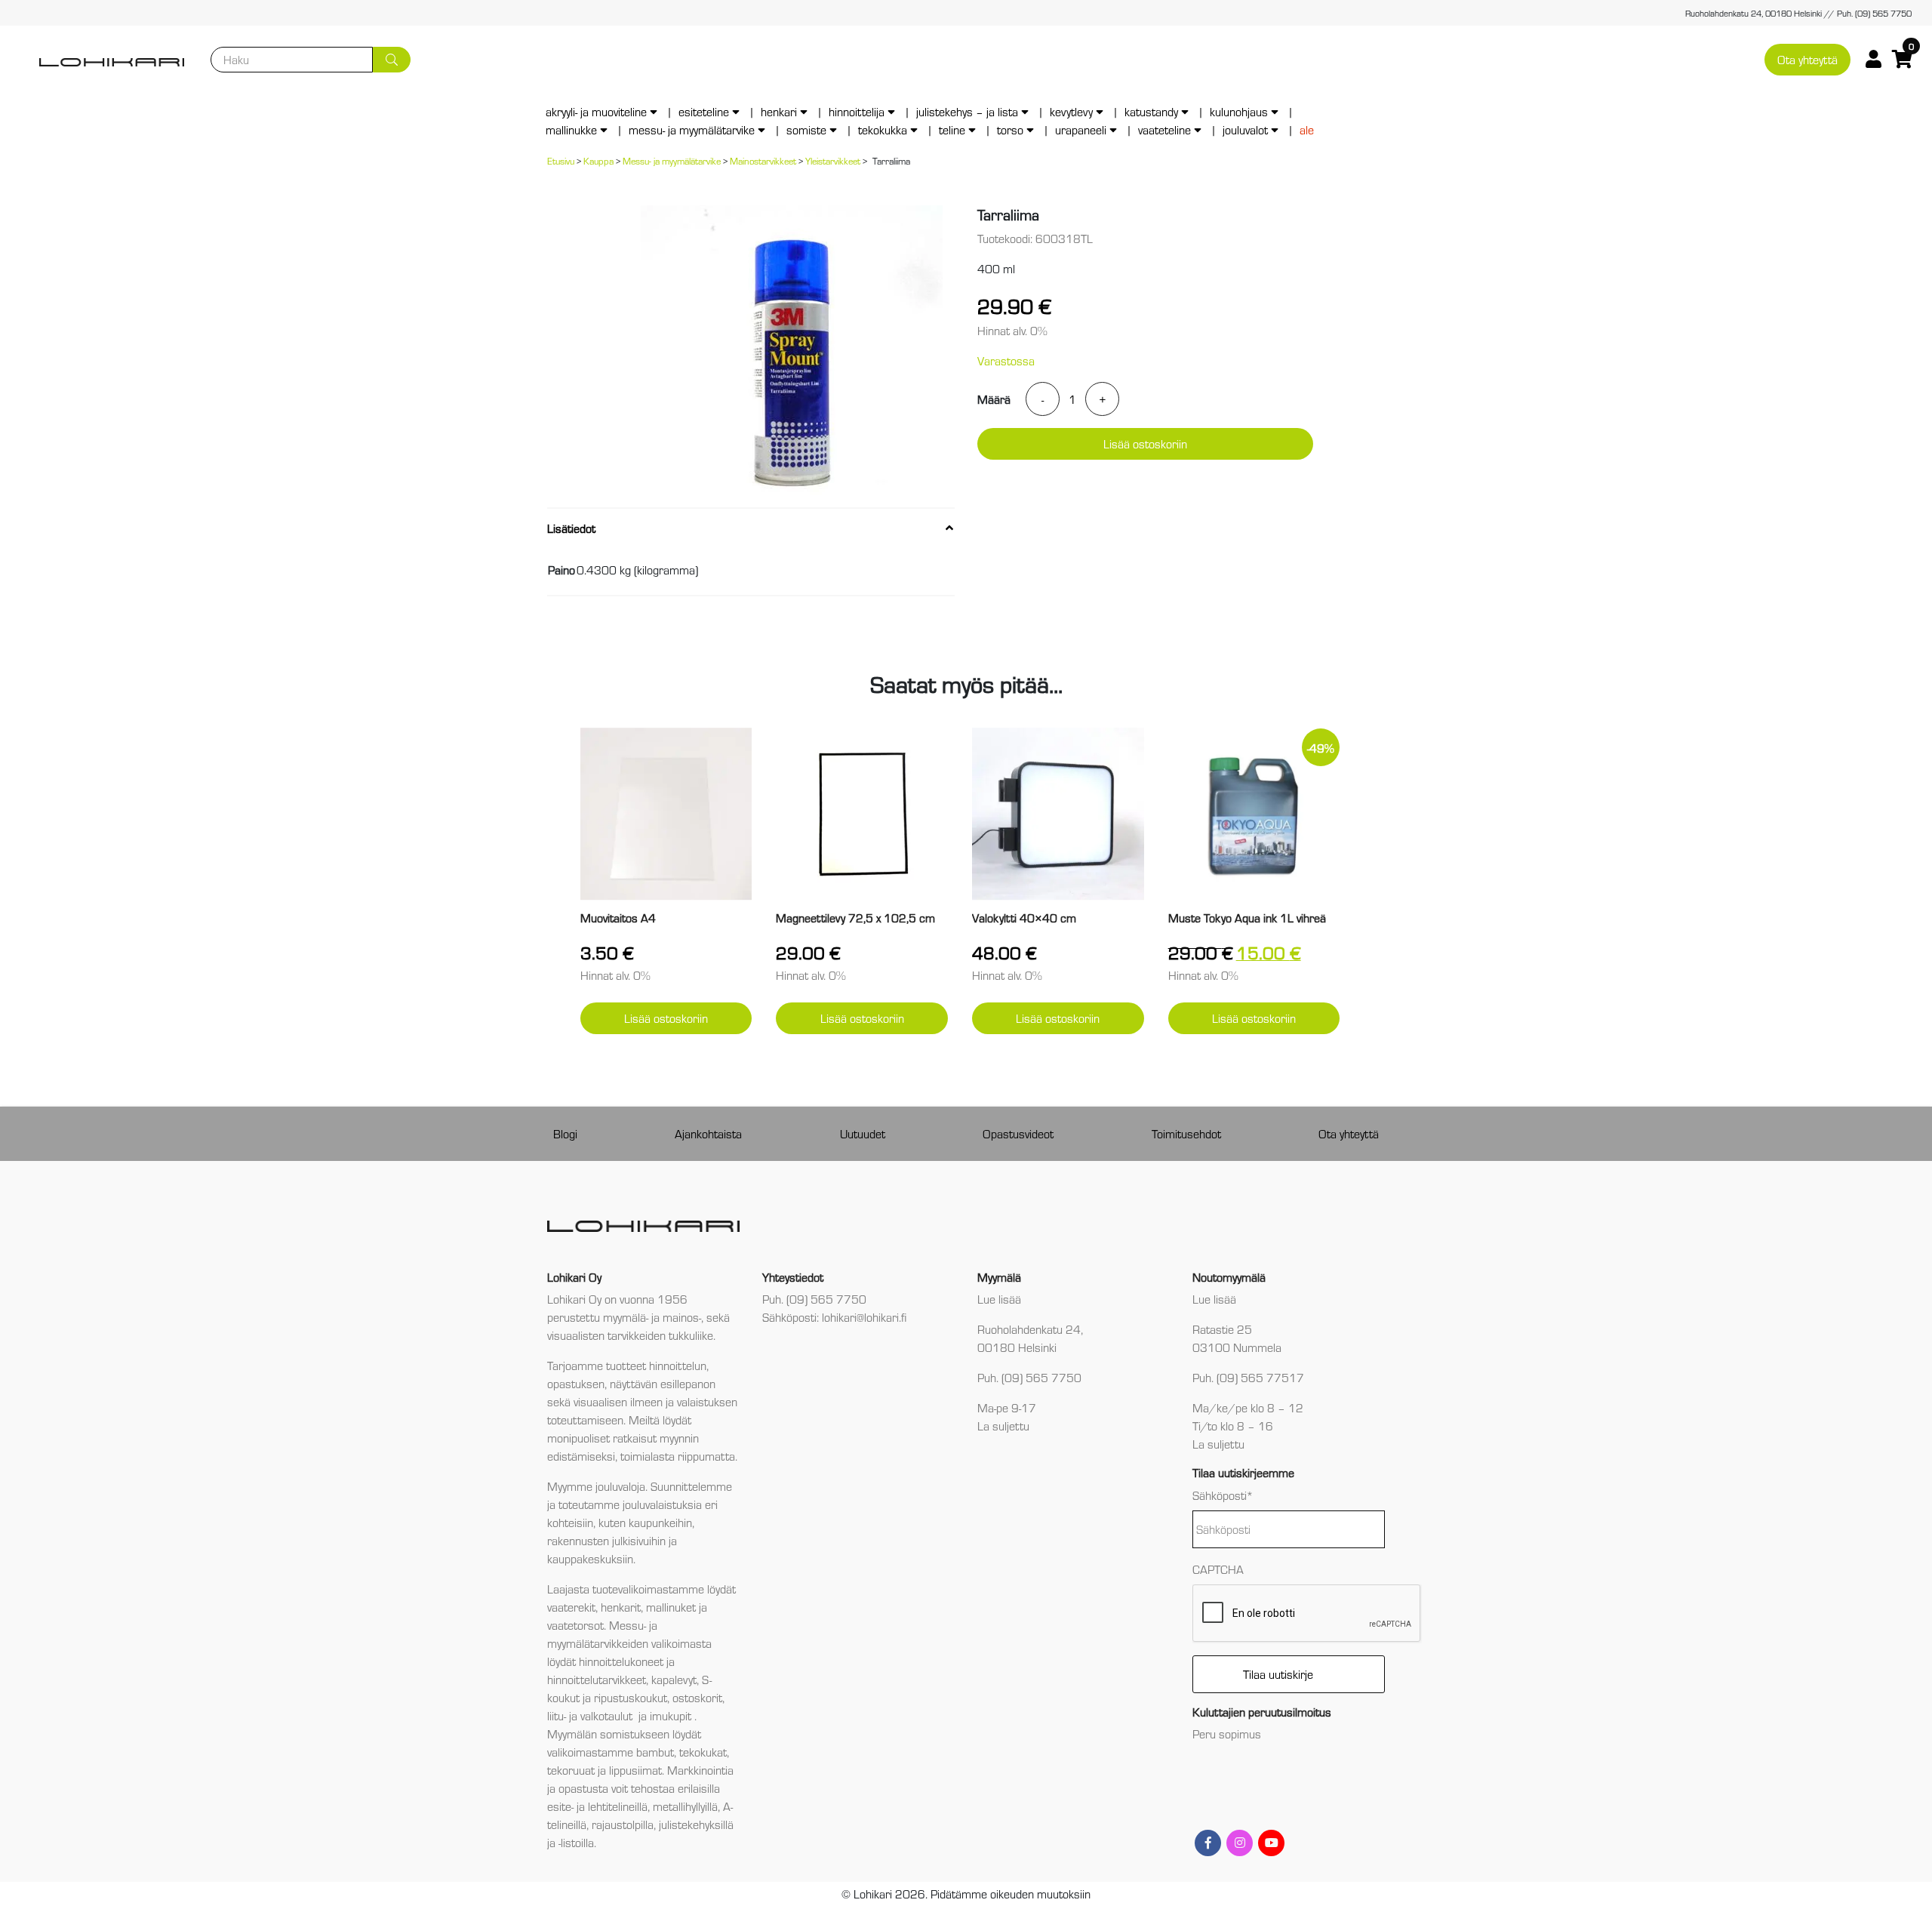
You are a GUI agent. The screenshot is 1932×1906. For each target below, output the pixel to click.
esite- (560, 1806)
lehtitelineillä (618, 1806)
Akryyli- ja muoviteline (596, 111)
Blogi (565, 1133)
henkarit (621, 1607)
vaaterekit (571, 1607)
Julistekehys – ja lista (967, 111)
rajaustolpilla (623, 1824)
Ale (1307, 129)
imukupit (672, 1715)
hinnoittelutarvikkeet (597, 1679)
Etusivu (561, 160)
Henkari (779, 111)
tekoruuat (571, 1770)
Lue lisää (999, 1299)
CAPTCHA (1218, 1569)
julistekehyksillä (696, 1824)
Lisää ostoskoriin (1145, 443)
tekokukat (703, 1752)
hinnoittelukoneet (621, 1661)
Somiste (806, 129)
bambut (655, 1752)
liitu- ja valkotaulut (591, 1715)
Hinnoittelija (857, 111)
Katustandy (1151, 111)
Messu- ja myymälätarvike (692, 129)
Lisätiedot (571, 528)
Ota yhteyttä (1807, 59)
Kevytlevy (1071, 111)
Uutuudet (863, 1133)
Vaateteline (1164, 129)
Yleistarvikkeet (833, 160)
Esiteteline (704, 111)
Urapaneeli (1081, 129)
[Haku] (392, 60)
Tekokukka (883, 129)
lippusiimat (635, 1770)
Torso (1010, 129)
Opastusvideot (1018, 1133)
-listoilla (576, 1842)
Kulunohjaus (1239, 111)
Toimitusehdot (1186, 1133)
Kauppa (598, 160)
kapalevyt (674, 1679)
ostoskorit (697, 1697)
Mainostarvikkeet (763, 160)
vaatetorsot (575, 1625)
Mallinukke (571, 129)
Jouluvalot (1245, 129)
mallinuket (671, 1607)
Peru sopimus (1227, 1734)
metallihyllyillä (685, 1806)
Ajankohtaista (708, 1133)
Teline (952, 129)
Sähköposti (1223, 1495)
